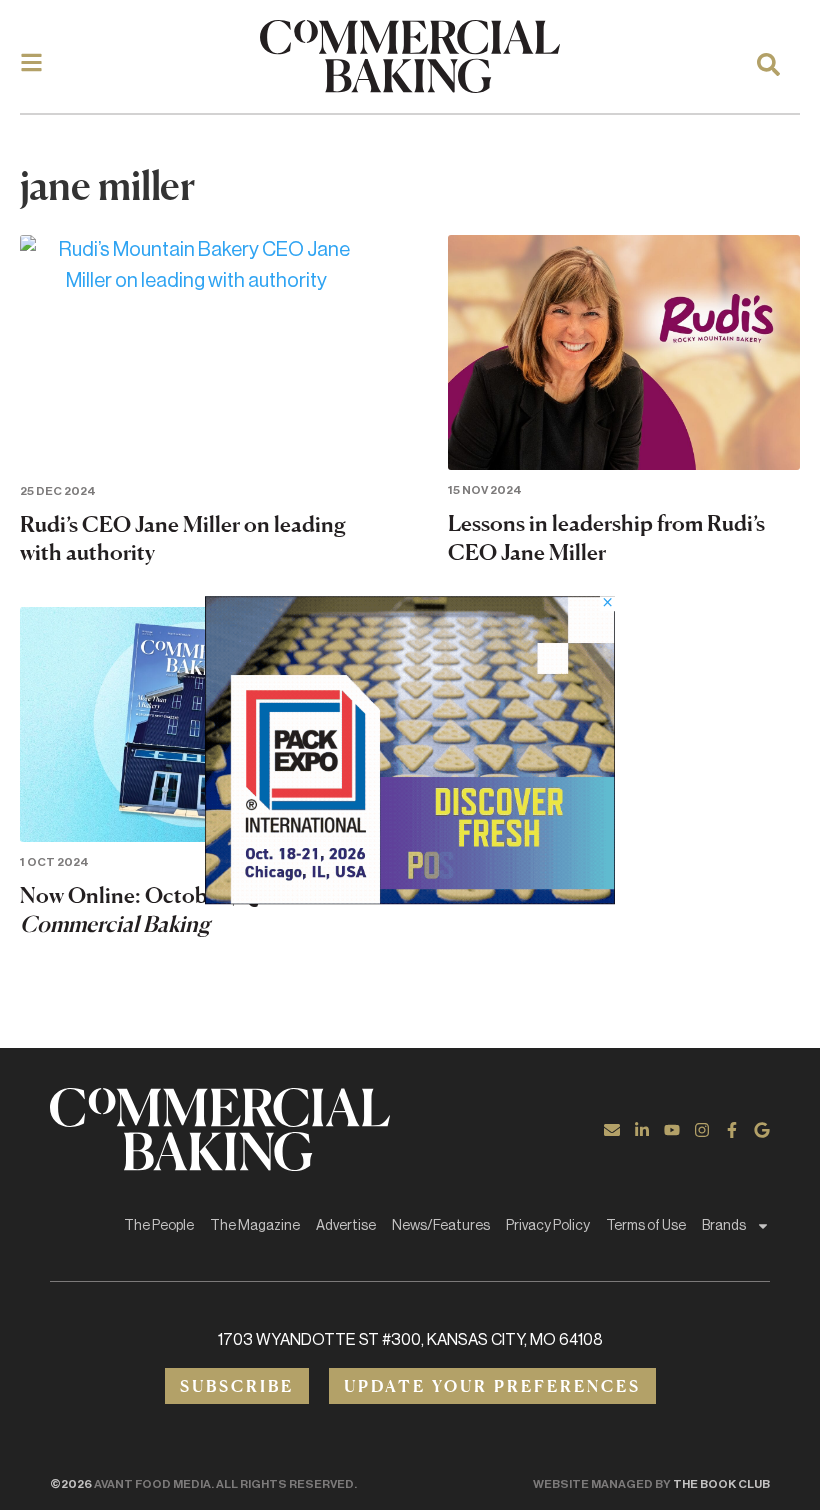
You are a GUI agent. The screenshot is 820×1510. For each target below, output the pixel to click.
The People (159, 1226)
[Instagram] (702, 1130)
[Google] (762, 1130)
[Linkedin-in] (642, 1130)
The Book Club (721, 1484)
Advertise (346, 1226)
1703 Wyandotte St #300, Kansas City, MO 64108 (410, 1340)
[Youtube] (672, 1130)
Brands (724, 1226)
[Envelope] (612, 1130)
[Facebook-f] (732, 1130)
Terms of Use (646, 1226)
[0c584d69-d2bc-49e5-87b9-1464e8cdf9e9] (410, 898)
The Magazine (255, 1226)
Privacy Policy (548, 1226)
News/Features (441, 1226)
